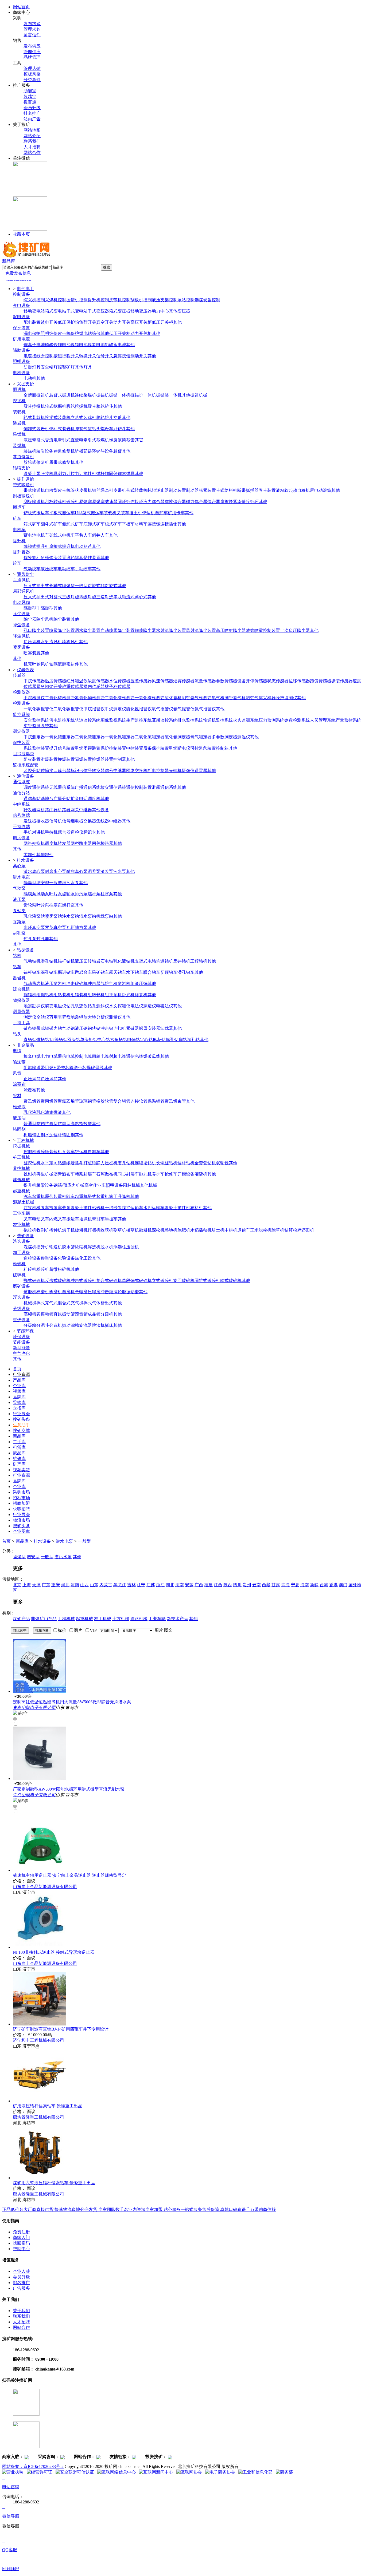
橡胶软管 (105, 1101)
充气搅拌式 (81, 1303)
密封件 (73, 664)
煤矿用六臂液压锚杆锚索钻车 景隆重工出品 (54, 2183)
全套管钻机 (205, 1163)
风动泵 (43, 894)
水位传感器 (120, 681)
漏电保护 (32, 333)
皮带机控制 (120, 300)
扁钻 (183, 1040)
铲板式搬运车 (36, 513)
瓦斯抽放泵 (77, 927)
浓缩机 (81, 1247)
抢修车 (171, 1174)
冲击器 (94, 984)
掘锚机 (103, 395)
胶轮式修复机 (36, 462)
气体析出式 (103, 1303)
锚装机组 (83, 995)
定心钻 (146, 1040)
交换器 (90, 821)
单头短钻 (89, 1040)
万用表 (56, 1017)
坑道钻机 (165, 961)
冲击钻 (107, 1028)
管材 (17, 1096)
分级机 (107, 1314)
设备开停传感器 (252, 681)
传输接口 (49, 771)
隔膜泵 (30, 894)
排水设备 (42, 1541)
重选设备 (21, 1320)
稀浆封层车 (86, 1174)
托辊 (152, 490)
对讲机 (38, 832)
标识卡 (77, 771)
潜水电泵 (21, 877)
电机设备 (21, 373)
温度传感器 (56, 681)
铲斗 (109, 406)
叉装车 (123, 513)
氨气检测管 (201, 698)
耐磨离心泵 (56, 871)
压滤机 (133, 1247)
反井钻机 (182, 961)
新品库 (9, 261)
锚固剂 (111, 474)
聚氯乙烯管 (68, 1101)
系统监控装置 (36, 748)
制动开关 (139, 356)
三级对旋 (71, 597)
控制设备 (21, 294)
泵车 (45, 1208)
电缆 (17, 1051)
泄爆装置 (49, 759)
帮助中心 (21, 2249)
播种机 (56, 1230)
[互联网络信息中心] (117, 2472)
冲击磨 (107, 1292)
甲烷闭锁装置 (88, 748)
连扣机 (120, 1028)
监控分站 (32, 771)
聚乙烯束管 (175, 1101)
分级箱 (30, 1325)
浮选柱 (120, 1247)
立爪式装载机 (83, 418)
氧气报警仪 (162, 709)
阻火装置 (32, 759)
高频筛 (30, 1314)
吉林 (131, 1585)
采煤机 (19, 434)
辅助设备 (21, 350)
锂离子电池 (34, 345)
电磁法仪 (165, 1006)
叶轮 (36, 664)
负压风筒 (49, 1079)
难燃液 (19, 1107)
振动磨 (133, 1292)
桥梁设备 (45, 1185)
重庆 (56, 1585)
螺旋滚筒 (118, 440)
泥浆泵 (94, 871)
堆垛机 (86, 1219)
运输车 (244, 1230)
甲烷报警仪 (94, 709)
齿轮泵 (68, 894)
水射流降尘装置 (171, 630)
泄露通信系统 (165, 787)
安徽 (189, 1585)
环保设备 (21, 1337)
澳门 (343, 1585)
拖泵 (53, 1208)
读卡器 (64, 771)
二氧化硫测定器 (150, 737)
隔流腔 (60, 664)
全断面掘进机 (36, 395)
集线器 (103, 821)
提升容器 (21, 552)
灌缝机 (201, 1174)
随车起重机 (77, 1196)
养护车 (158, 1174)
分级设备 (21, 1309)
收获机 (107, 1230)
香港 (333, 1585)
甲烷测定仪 (115, 709)
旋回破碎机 (184, 1281)
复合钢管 (122, 1101)
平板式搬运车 (62, 513)
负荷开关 (88, 322)
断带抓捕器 (248, 490)
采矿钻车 (100, 972)
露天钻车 (118, 972)
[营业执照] (13, 2472)
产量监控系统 (348, 720)
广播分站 (62, 799)
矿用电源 (21, 339)
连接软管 (139, 1101)
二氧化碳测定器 (90, 737)
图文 (168, 1630)
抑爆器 (98, 759)
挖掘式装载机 (58, 418)
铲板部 (81, 451)
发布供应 (32, 46)
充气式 (51, 1303)
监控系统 (21, 715)
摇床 (109, 1325)
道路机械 (139, 1619)
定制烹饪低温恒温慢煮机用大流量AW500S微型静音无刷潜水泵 (72, 1702)
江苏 (151, 1585)
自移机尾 (306, 490)
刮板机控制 (141, 300)
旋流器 (86, 1325)
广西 (199, 1585)
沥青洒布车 (64, 1174)
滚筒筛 (81, 1314)
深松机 (158, 1230)
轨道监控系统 (88, 720)
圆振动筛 (45, 1314)
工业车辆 (21, 1213)
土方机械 (121, 1619)
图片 (159, 1630)
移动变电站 (34, 311)
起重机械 (21, 1191)
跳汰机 (98, 1325)
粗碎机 (30, 1269)
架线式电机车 (62, 535)
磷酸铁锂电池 (58, 345)
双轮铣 (222, 1163)
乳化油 (43, 1112)
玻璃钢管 (88, 1101)
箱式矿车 (32, 524)
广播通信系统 (88, 787)
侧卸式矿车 (73, 524)
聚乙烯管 (32, 1101)
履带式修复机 (62, 462)
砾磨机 (56, 1292)
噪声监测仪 (286, 698)
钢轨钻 (94, 1028)
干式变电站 (77, 311)
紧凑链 (239, 502)
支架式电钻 (145, 961)
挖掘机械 (21, 1146)
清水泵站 (88, 916)
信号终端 (21, 815)
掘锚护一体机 (143, 395)
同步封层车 (128, 1174)
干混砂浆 (113, 1208)
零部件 (30, 855)
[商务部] (284, 2472)
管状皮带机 (81, 490)
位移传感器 (299, 681)
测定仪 (30, 1017)
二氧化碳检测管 (60, 698)
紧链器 (133, 1028)
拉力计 (77, 474)
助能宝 (30, 91)
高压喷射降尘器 (231, 630)
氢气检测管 (244, 698)
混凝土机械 (24, 1202)
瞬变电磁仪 (56, 1006)
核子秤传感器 (118, 686)
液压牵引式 (34, 440)
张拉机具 (49, 474)
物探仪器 (21, 1000)
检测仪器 (21, 692)
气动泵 (19, 888)
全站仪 (43, 1017)
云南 (257, 1585)
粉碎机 (19, 1264)
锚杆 (100, 474)
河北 (65, 1585)
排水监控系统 (190, 720)
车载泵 (64, 1208)
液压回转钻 (86, 961)
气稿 (113, 984)
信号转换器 (94, 771)
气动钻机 (32, 961)
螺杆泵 (94, 894)
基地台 (47, 799)
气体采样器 (265, 698)
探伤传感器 (94, 686)
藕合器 (64, 832)
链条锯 (30, 1028)
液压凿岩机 (56, 984)
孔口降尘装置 (36, 630)
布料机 (197, 1208)
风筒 (17, 1073)
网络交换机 (137, 771)
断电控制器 (158, 771)
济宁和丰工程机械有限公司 (38, 2040)
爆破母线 (152, 1056)
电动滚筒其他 (327, 490)
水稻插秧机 (201, 1230)
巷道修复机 (64, 451)
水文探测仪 (120, 1006)
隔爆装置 (83, 759)
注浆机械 (32, 1208)
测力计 (64, 474)
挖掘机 (19, 401)
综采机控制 (34, 300)
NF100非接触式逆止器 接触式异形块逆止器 (54, 1952)
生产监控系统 (139, 720)
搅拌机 (90, 474)
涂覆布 (19, 1084)
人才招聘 (32, 147)
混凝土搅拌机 (177, 1208)
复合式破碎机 (109, 1281)
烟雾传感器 (184, 681)
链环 (92, 451)
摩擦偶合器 (175, 502)
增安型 (43, 883)
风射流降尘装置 (201, 630)
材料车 (141, 524)
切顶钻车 (169, 972)
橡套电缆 (32, 1056)
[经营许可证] (40, 2472)
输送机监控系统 (218, 720)
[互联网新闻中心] (156, 2472)
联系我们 (32, 141)
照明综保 (49, 333)
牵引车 (98, 1219)
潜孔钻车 (186, 972)
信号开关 (105, 356)
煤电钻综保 (90, 333)
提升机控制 (98, 300)
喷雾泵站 (53, 916)
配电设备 (21, 317)
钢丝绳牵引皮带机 (109, 490)
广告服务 (21, 2288)
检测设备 (21, 703)
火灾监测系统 (246, 720)
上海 (27, 1585)
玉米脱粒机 (261, 1230)
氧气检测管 (222, 698)
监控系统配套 (26, 765)
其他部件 (45, 855)
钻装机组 (66, 995)
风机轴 (47, 664)
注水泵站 (71, 916)
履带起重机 (56, 1196)
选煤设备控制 (207, 300)
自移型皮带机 (58, 490)
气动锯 (68, 1028)
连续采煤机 (86, 395)
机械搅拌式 (34, 1303)
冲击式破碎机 (83, 1281)
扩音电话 (79, 799)
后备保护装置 (156, 748)
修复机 (141, 995)
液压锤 (141, 984)
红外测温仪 (77, 681)
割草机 (120, 1230)
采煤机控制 (56, 300)
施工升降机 (120, 1196)
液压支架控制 (165, 300)
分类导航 (32, 80)
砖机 (100, 1208)
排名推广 (32, 113)
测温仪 (244, 737)
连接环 (137, 502)
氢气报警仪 (184, 709)
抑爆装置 (66, 759)
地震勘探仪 (34, 1006)
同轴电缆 (100, 1056)
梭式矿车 (113, 524)
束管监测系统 (36, 726)
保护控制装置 (113, 748)
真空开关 (105, 322)
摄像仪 (188, 771)
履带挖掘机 (34, 406)
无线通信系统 (62, 787)
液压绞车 (49, 569)
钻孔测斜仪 (98, 1006)
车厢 (113, 429)
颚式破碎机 (34, 1281)
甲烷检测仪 (34, 698)
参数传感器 (227, 681)
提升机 (19, 541)
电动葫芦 (83, 546)
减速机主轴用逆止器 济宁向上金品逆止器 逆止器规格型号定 (69, 1875)
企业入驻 (21, 2271)
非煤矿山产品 (44, 1619)
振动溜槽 (71, 1325)
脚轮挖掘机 (77, 406)
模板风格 (32, 74)
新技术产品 (177, 1619)
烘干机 (68, 1230)
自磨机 (68, 1292)
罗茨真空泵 (56, 927)
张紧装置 (207, 490)
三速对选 (105, 597)
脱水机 (107, 1247)
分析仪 (103, 1017)
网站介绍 (32, 136)
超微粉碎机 (60, 1269)
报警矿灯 (66, 367)
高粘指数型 (81, 1124)
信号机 (56, 821)
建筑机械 (21, 1180)
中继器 (86, 810)
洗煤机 (30, 1247)
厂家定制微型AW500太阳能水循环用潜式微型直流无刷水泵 (69, 1789)
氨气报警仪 (205, 709)
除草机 (278, 1230)
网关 (75, 810)
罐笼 (28, 558)
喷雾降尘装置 (62, 630)
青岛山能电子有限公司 (34, 1708)
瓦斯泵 (19, 922)
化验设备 (66, 1258)
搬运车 (19, 507)
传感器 (19, 675)
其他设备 (100, 810)
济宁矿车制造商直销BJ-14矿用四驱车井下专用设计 (61, 2029)
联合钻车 (152, 972)
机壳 (28, 664)
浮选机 (94, 1247)
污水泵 (120, 871)
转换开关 (88, 356)
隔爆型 (68, 586)
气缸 (88, 429)
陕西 (228, 1585)
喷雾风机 (71, 642)
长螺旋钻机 (167, 1163)
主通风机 (21, 580)
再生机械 (45, 1174)
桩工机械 (21, 1157)
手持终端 (21, 827)
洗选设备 (21, 1241)
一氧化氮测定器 (120, 737)
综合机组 (21, 989)
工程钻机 (199, 961)
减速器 (111, 502)
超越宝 (30, 96)
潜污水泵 (71, 883)
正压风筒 (32, 1079)
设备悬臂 (113, 451)
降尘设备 (21, 625)
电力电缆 (49, 1056)
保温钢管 (156, 1101)
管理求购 (32, 29)
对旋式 (94, 586)
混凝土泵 (32, 474)
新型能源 (21, 1348)
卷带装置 (267, 490)
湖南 (180, 1585)
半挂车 (111, 1219)
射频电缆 (118, 1056)
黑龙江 (120, 1585)
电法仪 (137, 1006)
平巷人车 (83, 535)
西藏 (266, 1585)
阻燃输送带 (34, 1068)
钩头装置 (58, 558)
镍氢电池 (96, 345)
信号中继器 (115, 771)
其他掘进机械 (195, 395)
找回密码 (21, 2243)
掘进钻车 (66, 972)
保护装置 (21, 328)
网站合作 (32, 153)
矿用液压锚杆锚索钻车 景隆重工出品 (48, 2106)
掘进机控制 (77, 300)
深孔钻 (193, 1040)
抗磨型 (64, 1124)
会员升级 (32, 108)
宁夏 (295, 1585)
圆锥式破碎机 (207, 1281)
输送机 (56, 1247)
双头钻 (74, 1040)
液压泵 (19, 899)
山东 (94, 1585)
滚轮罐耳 (75, 558)
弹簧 (79, 429)
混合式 (64, 1303)
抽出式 (43, 586)
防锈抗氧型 (47, 1124)
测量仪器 (21, 1012)
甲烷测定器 (34, 737)
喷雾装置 (32, 653)
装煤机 (19, 446)
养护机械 (21, 1168)
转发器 (30, 810)
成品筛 (94, 1314)
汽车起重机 (34, 1196)
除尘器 (30, 619)
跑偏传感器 (321, 681)
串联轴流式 (124, 597)
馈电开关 (49, 322)
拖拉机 (30, 1230)
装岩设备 (45, 451)
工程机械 (66, 1619)
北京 (17, 1585)
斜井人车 (100, 535)
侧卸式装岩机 (36, 429)
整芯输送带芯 (74, 1068)
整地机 (171, 1230)
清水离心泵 (34, 871)
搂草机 (133, 1230)
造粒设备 (32, 1258)
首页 (6, 1541)
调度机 (94, 799)
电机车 (19, 530)
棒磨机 (43, 1292)
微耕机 (145, 1230)
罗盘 (66, 1017)
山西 (84, 1585)
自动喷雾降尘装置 (118, 630)
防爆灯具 (32, 367)
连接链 (154, 524)
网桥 (41, 810)
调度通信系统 (36, 787)
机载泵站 (105, 916)
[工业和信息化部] (255, 2472)
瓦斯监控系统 (165, 720)
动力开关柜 (141, 333)
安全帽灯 (49, 367)
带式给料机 (227, 490)
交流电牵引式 (58, 440)
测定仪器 (21, 731)
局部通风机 (24, 591)
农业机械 (21, 1224)
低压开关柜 (162, 322)
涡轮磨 (120, 1292)
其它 (139, 440)
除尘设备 (21, 614)
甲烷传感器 (34, 681)
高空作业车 (95, 1185)
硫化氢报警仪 (139, 709)
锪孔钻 (172, 1040)
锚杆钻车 (32, 972)
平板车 (128, 524)
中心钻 (104, 1040)
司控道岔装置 (203, 748)
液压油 (19, 1118)
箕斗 (36, 558)
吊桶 (45, 558)
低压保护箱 (68, 322)
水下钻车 (135, 972)
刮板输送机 (24, 496)
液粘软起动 (286, 490)
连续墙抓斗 (73, 1163)
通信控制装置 (139, 787)
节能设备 (21, 1342)
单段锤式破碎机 (137, 1281)
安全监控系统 (36, 720)
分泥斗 (43, 1325)
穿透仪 (150, 1006)
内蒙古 (106, 1585)
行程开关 (71, 356)
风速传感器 (162, 681)
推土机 (136, 513)
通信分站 (21, 793)
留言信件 (32, 35)
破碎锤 (43, 1152)
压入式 (30, 586)
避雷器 (201, 771)
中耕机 (231, 1230)
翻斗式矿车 (51, 524)
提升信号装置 (62, 748)
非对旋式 (109, 586)
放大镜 (90, 1017)
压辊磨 (94, 1292)
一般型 (81, 586)
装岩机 (19, 423)
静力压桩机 (107, 1163)
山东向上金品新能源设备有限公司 (45, 1887)
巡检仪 (77, 832)
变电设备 (21, 305)
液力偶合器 (154, 502)
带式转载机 (137, 490)
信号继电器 (73, 821)
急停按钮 (122, 356)
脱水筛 (68, 1247)
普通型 (30, 1124)
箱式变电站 (56, 311)
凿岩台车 (83, 972)
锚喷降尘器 (145, 630)
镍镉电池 (79, 345)
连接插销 (169, 524)
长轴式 (56, 586)
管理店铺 (32, 68)
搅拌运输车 (133, 1208)
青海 (285, 1585)
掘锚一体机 (120, 395)
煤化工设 (83, 1258)
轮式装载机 (34, 418)
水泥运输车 (154, 1208)
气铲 (105, 984)
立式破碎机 (162, 1281)
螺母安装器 (150, 1028)
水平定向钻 (51, 1163)
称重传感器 (73, 686)
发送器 (30, 821)
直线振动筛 (64, 1314)
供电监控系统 (62, 720)
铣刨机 (30, 1174)
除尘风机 (45, 619)
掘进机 (19, 389)
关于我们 (21, 2311)
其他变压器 (180, 311)
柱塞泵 (107, 894)
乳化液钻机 (124, 961)
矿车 (17, 518)
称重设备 (49, 1258)
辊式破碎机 (231, 1281)
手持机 (51, 832)
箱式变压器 (120, 311)
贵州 (247, 1585)
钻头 (96, 429)
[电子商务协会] (220, 2472)
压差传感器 (141, 681)
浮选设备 (21, 1297)
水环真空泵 (34, 927)
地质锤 (77, 1017)
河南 (75, 1585)
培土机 (218, 1230)
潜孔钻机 (49, 961)
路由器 (51, 810)
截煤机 (103, 440)
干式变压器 (98, 311)
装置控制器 (115, 759)
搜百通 (30, 102)
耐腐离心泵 (77, 871)
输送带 (19, 1062)
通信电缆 (66, 1056)
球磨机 (30, 1292)
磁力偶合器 (197, 502)
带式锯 (43, 1028)
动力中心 (160, 311)
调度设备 (21, 838)
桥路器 (64, 810)
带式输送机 (24, 485)
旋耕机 (81, 1230)
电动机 (30, 378)
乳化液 (30, 1112)
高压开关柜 (141, 322)
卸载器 (167, 1028)
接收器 (43, 821)
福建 (208, 1585)
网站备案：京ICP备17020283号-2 (33, 2466)
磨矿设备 (21, 1286)
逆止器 (162, 490)
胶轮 (100, 406)
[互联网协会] (189, 2472)
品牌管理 (32, 57)
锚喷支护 (21, 468)
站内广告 (32, 119)
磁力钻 (56, 1028)
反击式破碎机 (58, 1281)
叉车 (28, 1219)
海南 (305, 1585)
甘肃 (276, 1585)
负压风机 (32, 642)
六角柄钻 (119, 1040)
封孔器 (43, 939)
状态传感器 (278, 681)
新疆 (314, 1585)
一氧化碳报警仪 (38, 709)
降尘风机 (21, 636)
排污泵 (81, 894)
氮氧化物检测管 (90, 698)
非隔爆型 (45, 608)
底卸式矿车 (94, 524)
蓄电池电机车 (36, 535)
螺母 (105, 429)
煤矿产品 (21, 1619)
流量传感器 (205, 681)
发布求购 (32, 24)
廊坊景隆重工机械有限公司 (38, 2117)
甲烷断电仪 (180, 748)
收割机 (43, 1230)
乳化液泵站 (34, 916)
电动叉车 (41, 1219)
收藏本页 (21, 234)
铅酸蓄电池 (115, 345)
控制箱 (222, 748)
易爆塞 (98, 502)
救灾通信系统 (113, 787)
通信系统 (21, 782)
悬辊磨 (81, 1292)
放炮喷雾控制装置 (263, 630)
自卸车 (161, 513)
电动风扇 (21, 602)
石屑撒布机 (107, 1174)
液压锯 (81, 1028)
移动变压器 (141, 311)
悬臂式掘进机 (62, 395)
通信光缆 (135, 1056)
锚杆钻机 (66, 961)
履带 (92, 406)
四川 (237, 1585)
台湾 (324, 1585)
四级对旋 (88, 597)
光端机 (175, 771)
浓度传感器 (98, 681)
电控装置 (135, 748)
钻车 (17, 967)
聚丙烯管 (49, 1101)
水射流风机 (51, 642)
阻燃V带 (53, 1068)
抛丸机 (145, 1174)
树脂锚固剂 (34, 1135)
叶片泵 (56, 894)
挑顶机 (115, 995)
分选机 (56, 1325)
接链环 (252, 502)
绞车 (17, 563)
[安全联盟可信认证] (75, 2472)
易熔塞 (86, 502)
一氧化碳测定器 (60, 737)
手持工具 (21, 1023)
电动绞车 (66, 569)
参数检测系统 (297, 720)
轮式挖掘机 (56, 406)
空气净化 (21, 1353)
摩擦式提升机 (62, 546)
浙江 (160, 1585)
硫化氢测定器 (177, 737)
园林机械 (131, 1185)
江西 (218, 1585)
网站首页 (21, 7)
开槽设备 (186, 1174)
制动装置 (177, 490)
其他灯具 (83, 367)
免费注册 (21, 2232)
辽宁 (141, 1585)
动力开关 (122, 322)
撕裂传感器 (342, 681)
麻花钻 (159, 1040)
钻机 (17, 955)
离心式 (141, 597)
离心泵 (19, 866)
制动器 (192, 490)
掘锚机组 (32, 995)
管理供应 (32, 52)
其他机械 (149, 1185)
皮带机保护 (68, 333)
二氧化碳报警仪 (68, 709)
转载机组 (100, 995)
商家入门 (21, 2237)
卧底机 (128, 995)
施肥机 (184, 1230)
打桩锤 (90, 1163)
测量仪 (115, 1017)
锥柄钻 (43, 1040)
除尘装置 (62, 619)
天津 (36, 1585)
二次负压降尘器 (295, 630)
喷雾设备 (21, 647)
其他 (177, 322)
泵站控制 (186, 300)
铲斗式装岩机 (62, 429)
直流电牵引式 (83, 440)
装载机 (19, 412)
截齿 (130, 440)
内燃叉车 (58, 1219)
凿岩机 (19, 978)
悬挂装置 (92, 558)
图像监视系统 (113, 720)
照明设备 (21, 361)
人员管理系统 (323, 720)
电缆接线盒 (34, 356)
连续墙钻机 (145, 1163)
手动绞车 (83, 569)
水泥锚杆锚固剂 (60, 1135)
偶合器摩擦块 (220, 502)
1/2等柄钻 (58, 1040)
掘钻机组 (49, 995)
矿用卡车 (176, 513)
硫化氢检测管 (177, 698)
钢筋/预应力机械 (69, 1185)
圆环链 (124, 502)
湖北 (170, 1585)
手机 (28, 832)
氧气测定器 (201, 737)
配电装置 (32, 322)
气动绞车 (32, 569)
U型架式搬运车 (89, 513)
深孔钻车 (49, 972)
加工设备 (21, 1253)
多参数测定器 (224, 737)
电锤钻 (134, 1040)
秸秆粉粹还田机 (299, 1230)
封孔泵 (19, 933)
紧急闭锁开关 (49, 686)
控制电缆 (83, 1056)
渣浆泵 (107, 871)
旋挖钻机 (32, 1163)
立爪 (118, 418)
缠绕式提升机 (36, 546)
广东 (46, 1585)
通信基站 (32, 799)
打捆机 (94, 1230)
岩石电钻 (105, 961)
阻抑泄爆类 (24, 754)
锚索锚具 (126, 474)
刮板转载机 (56, 502)
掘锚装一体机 (169, 395)
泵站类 (19, 911)
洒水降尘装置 (88, 630)
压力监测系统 (271, 720)
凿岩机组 (126, 984)
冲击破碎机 (77, 984)
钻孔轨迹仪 (77, 1006)
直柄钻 (30, 1040)
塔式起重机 (98, 1196)
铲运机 (149, 513)
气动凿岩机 (34, 984)
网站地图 (32, 130)
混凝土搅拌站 (83, 1208)
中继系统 (21, 804)
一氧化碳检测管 (150, 698)
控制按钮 (53, 356)
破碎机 (73, 502)
